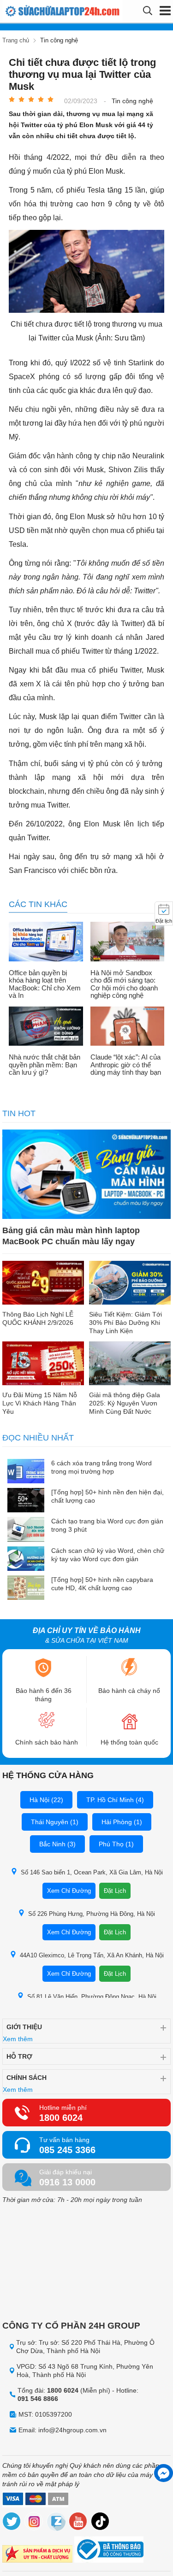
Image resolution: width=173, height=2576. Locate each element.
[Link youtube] (78, 2523)
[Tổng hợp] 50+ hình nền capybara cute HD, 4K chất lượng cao (102, 1584)
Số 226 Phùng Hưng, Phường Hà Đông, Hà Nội (92, 1914)
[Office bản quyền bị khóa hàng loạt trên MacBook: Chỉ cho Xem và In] (46, 943)
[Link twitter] (12, 2523)
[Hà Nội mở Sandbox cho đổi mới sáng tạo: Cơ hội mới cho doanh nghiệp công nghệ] (128, 943)
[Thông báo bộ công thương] (109, 2551)
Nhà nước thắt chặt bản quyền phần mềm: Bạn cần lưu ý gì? (45, 1065)
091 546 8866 (38, 2399)
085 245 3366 (67, 2150)
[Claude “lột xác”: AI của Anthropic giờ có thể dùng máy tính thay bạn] (128, 1027)
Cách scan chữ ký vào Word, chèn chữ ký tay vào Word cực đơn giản (108, 1555)
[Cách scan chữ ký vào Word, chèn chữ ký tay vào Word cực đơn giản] (26, 1560)
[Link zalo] (56, 2523)
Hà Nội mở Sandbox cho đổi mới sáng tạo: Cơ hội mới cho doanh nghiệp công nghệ (124, 984)
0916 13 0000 (67, 2182)
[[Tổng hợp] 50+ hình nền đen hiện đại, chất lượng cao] (26, 1501)
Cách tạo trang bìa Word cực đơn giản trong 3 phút (107, 1525)
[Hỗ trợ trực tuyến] (164, 2473)
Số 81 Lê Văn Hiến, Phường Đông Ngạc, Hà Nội (92, 1997)
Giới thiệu (24, 2027)
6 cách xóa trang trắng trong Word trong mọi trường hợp (101, 1467)
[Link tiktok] (101, 2523)
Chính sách (27, 2078)
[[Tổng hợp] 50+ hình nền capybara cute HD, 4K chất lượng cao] (26, 1589)
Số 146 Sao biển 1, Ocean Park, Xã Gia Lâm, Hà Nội (92, 1872)
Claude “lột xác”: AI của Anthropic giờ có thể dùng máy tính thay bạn (126, 1065)
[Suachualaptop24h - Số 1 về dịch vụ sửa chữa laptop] (39, 11)
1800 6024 (61, 2118)
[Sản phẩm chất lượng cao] (37, 2555)
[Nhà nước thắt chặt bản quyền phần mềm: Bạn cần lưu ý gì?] (46, 1027)
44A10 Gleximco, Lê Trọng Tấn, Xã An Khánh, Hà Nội (92, 1955)
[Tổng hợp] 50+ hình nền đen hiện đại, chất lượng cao (107, 1496)
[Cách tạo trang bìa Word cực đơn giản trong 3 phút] (26, 1530)
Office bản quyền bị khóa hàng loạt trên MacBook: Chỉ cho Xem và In (45, 984)
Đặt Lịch (115, 1891)
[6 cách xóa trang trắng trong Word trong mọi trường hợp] (26, 1472)
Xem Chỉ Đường (69, 1891)
